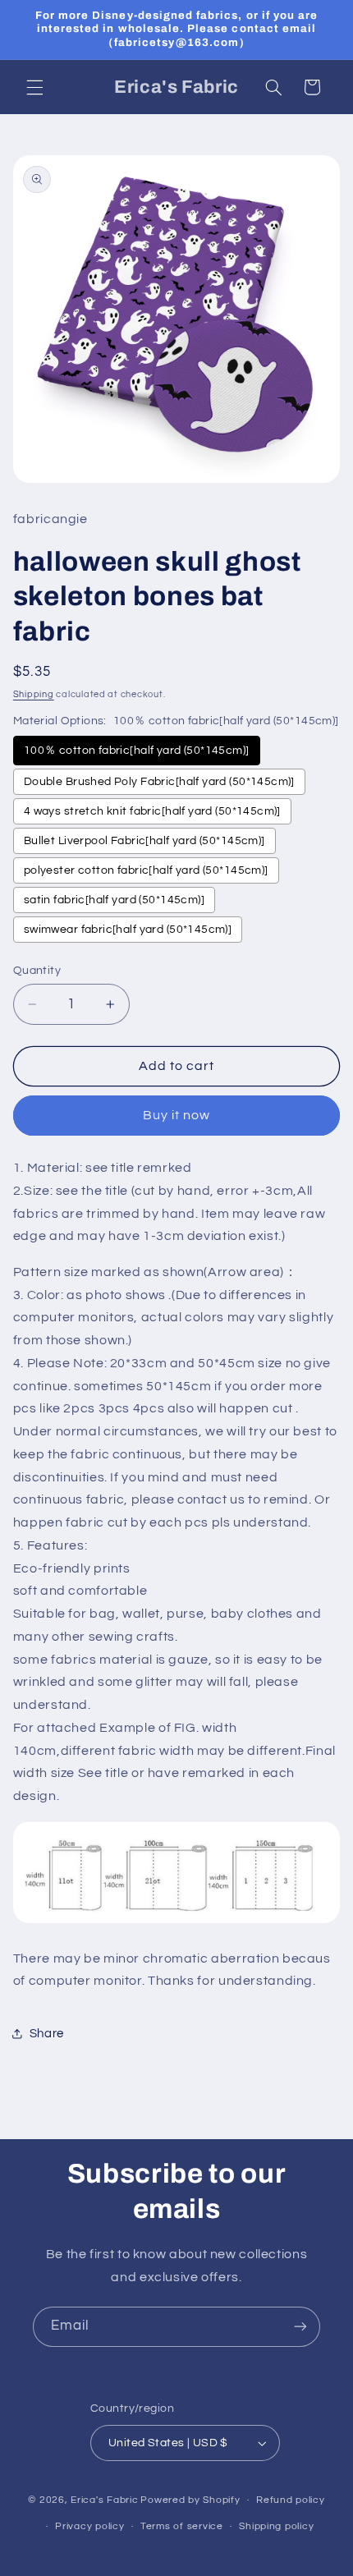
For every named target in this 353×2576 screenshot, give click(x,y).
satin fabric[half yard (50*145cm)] (114, 900)
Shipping (34, 694)
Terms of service (182, 2526)
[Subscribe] (300, 2327)
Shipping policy (276, 2526)
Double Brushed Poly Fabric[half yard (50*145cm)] (159, 782)
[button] (34, 87)
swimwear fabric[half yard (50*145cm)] (128, 930)
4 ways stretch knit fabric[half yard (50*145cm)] (152, 811)
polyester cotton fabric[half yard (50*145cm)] (146, 870)
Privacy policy (89, 2526)
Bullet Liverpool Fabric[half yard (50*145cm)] (144, 841)
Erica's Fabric (104, 2500)
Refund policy (291, 2500)
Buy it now (177, 1115)
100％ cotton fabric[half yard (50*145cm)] (137, 751)
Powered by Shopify (190, 2500)
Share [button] (47, 2034)
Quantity (37, 971)
